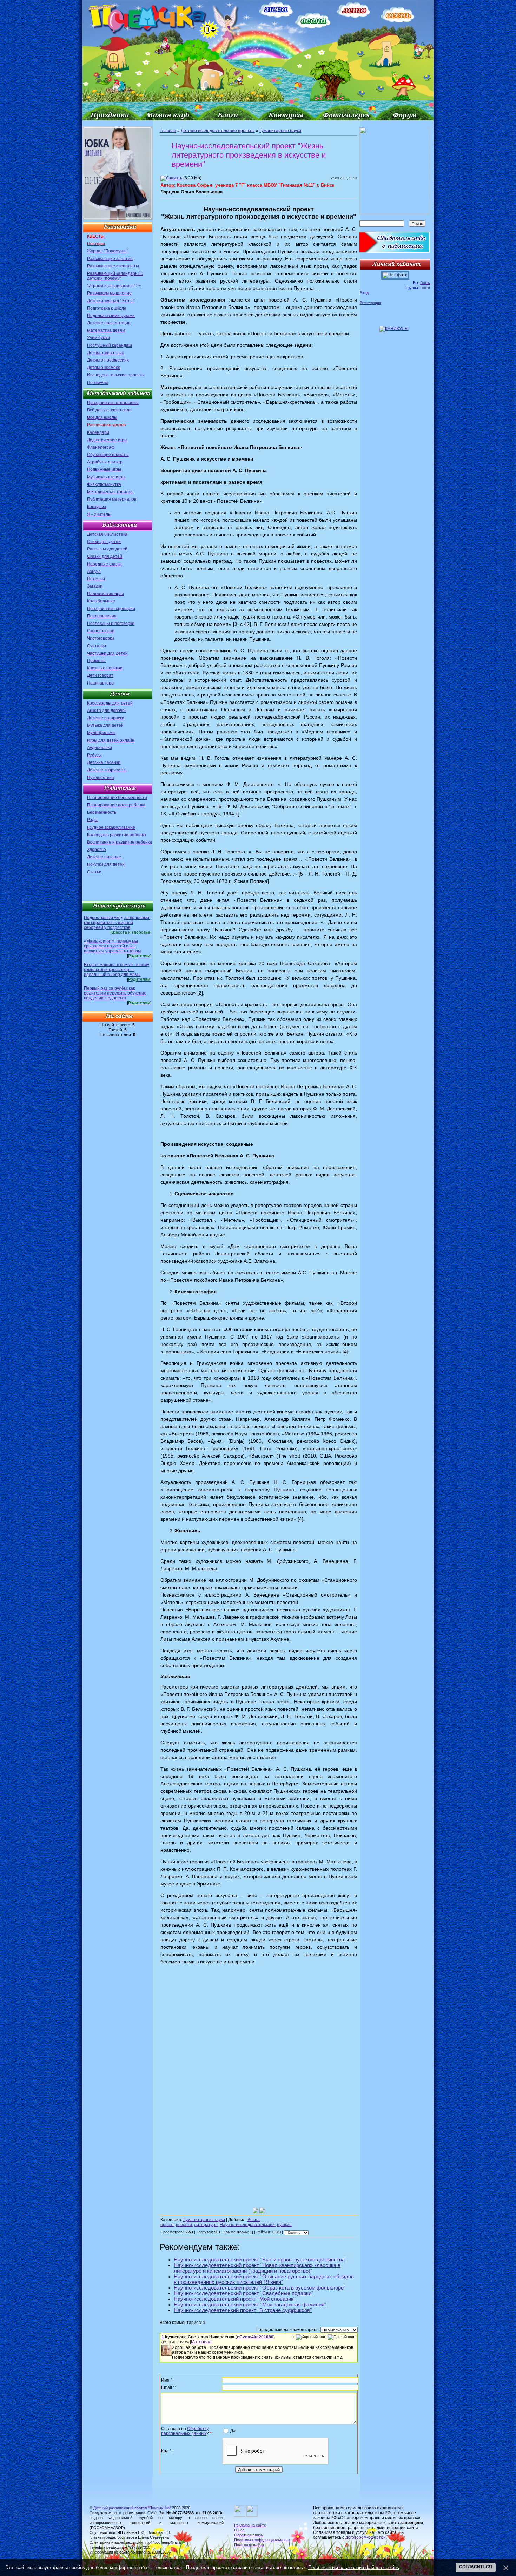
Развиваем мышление (109, 293)
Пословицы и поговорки (111, 623)
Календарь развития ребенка (117, 835)
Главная (168, 131)
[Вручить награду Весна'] (262, 2211)
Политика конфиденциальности (262, 2540)
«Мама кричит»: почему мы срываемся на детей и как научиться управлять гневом (112, 946)
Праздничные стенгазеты (113, 403)
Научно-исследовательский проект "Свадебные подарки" (243, 2293)
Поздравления (102, 616)
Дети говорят (100, 675)
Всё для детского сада (109, 410)
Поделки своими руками (111, 316)
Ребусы (94, 755)
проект (167, 2225)
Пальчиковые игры (105, 594)
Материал (201, 2342)
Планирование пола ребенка (116, 805)
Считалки (97, 646)
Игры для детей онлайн (111, 740)
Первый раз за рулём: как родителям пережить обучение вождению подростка (115, 993)
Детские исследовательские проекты (218, 131)
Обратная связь (249, 2535)
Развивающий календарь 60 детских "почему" (115, 276)
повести (184, 2225)
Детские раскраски (106, 718)
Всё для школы (102, 417)
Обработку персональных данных (185, 2431)
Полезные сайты (249, 2545)
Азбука (94, 572)
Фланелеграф (101, 447)
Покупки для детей (106, 864)
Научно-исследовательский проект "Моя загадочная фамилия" (250, 2305)
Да (233, 2431)
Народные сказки (104, 564)
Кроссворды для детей (110, 703)
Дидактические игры (107, 440)
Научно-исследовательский (247, 2225)
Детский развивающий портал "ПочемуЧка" (132, 2508)
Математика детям (106, 330)
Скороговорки (101, 631)
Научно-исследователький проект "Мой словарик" (234, 2299)
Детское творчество (107, 770)
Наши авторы (101, 683)
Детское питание (104, 857)
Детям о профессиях (108, 360)
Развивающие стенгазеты (113, 266)
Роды (92, 820)
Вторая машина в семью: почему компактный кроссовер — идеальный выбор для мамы (117, 970)
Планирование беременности (117, 798)
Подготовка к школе (107, 308)
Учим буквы (98, 338)
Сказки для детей (105, 556)
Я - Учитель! (99, 514)
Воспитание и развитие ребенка (120, 842)
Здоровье (97, 850)
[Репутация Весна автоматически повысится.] (256, 2211)
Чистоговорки (101, 638)
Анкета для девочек (107, 711)
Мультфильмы (101, 733)
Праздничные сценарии (111, 609)
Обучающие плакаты (108, 455)
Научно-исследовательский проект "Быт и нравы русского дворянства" (260, 2260)
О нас (239, 2530)
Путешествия (101, 778)
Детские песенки (104, 762)
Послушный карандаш (110, 345)
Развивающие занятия (110, 259)
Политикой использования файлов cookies (354, 2567)
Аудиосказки (100, 748)
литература (206, 2225)
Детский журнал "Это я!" (111, 301)
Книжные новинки (105, 668)
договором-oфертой (366, 2537)
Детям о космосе (104, 368)
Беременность (102, 812)
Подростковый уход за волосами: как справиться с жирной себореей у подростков (117, 923)
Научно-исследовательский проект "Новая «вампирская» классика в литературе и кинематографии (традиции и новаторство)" (257, 2268)
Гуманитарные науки (280, 131)
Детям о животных (105, 353)
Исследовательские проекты (116, 375)
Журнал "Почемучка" (108, 251)
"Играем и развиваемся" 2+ (114, 286)
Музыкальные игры (106, 477)
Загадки (95, 586)
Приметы (96, 661)
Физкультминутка (104, 484)
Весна (254, 2220)
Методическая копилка (110, 492)
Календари (98, 432)
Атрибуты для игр (105, 462)
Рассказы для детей (107, 549)
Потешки (96, 579)
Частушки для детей (107, 653)
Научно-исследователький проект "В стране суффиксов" (243, 2310)
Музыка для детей (105, 725)
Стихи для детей (104, 542)
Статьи (94, 872)
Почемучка (98, 383)
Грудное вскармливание (111, 827)
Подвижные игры (104, 469)
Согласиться (476, 2567)
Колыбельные (101, 601)
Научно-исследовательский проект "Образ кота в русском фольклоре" (260, 2288)
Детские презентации (109, 323)
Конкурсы (97, 507)
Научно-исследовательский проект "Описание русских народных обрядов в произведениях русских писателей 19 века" (264, 2279)
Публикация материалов (112, 499)
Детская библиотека (107, 534)
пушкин (284, 2225)
